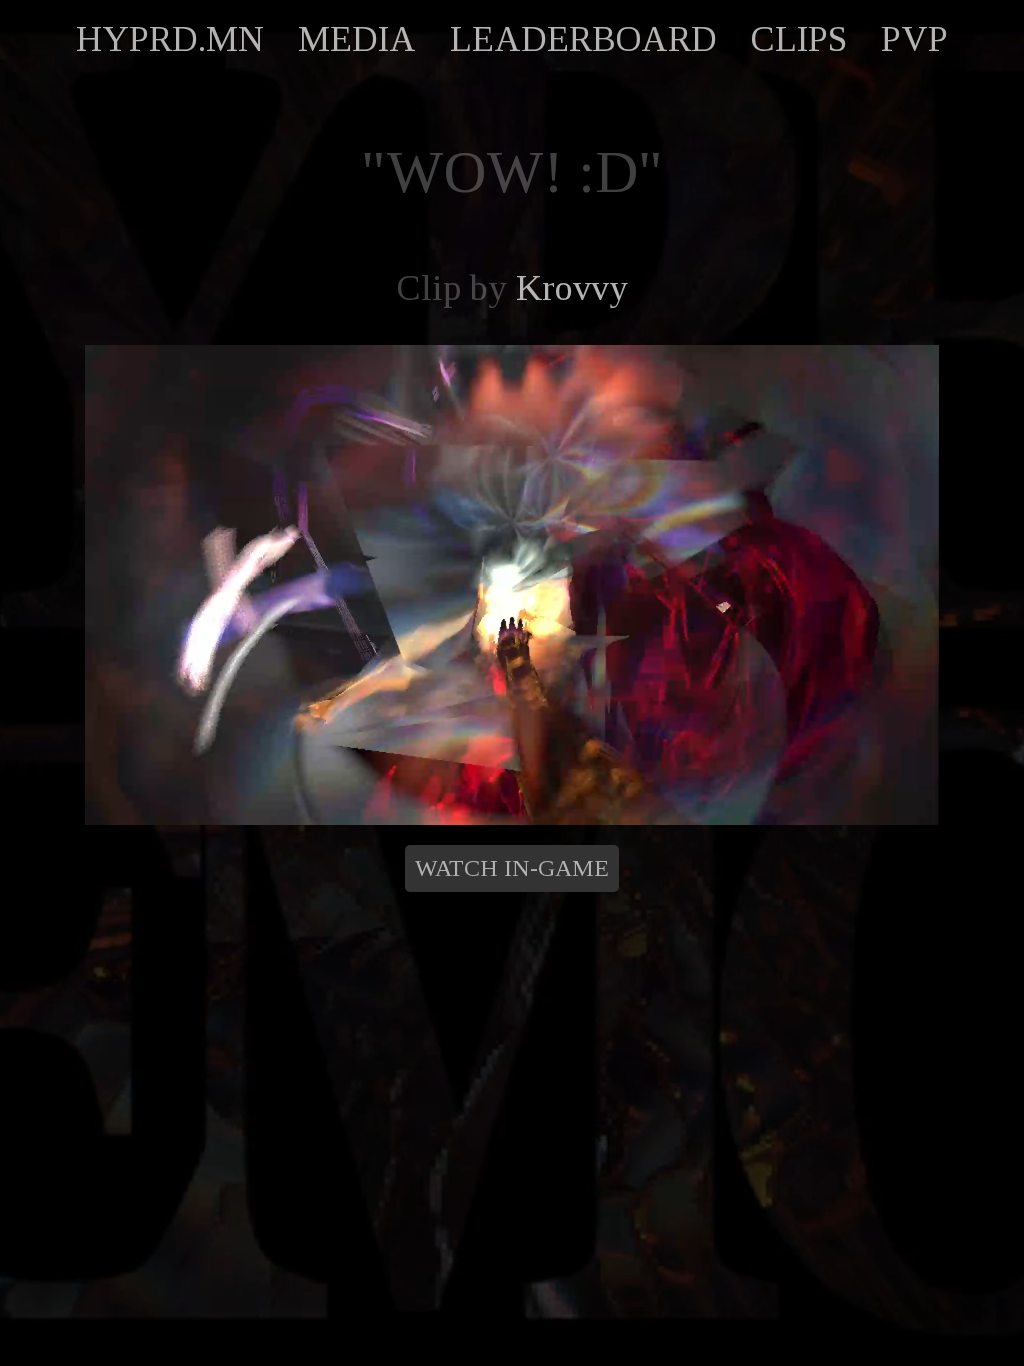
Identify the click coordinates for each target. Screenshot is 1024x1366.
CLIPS (799, 39)
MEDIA (357, 39)
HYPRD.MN (170, 39)
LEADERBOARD (583, 39)
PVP (914, 39)
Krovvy (572, 288)
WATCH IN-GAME (512, 868)
